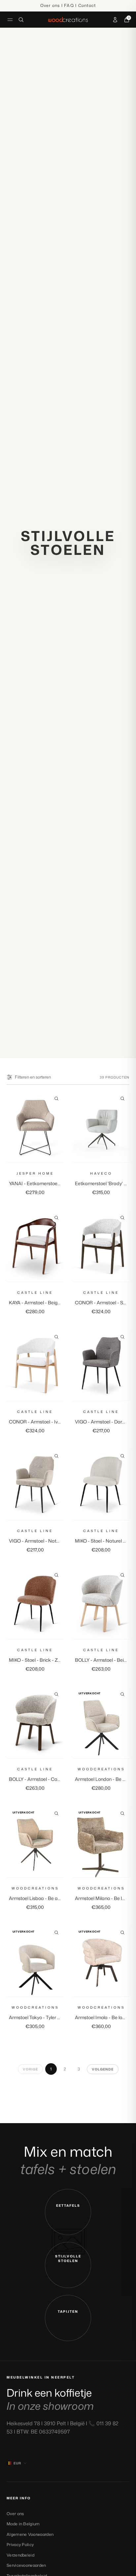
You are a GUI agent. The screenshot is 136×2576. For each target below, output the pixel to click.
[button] (68, 2212)
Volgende (103, 2069)
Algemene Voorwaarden (30, 2534)
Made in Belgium (23, 2524)
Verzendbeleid (20, 2555)
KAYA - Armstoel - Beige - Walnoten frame (54, 1302)
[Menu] (10, 20)
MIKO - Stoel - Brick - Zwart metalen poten (54, 1660)
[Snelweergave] (56, 1099)
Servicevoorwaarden (26, 2565)
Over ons (15, 2514)
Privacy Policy (20, 2545)
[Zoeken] (21, 20)
